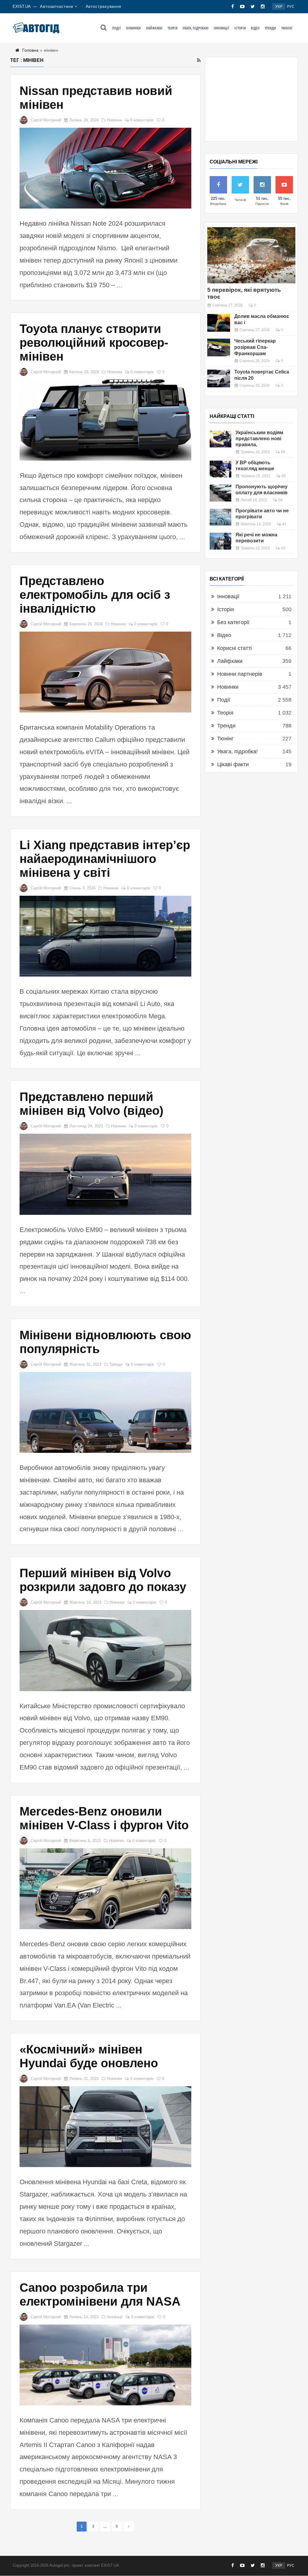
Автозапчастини (57, 6)
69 (283, 452)
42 (283, 548)
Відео (255, 28)
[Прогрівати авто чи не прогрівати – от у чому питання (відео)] (220, 517)
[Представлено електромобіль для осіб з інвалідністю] (105, 672)
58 (280, 500)
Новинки (133, 28)
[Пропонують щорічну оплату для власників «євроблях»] (220, 493)
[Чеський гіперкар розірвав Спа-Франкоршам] (219, 348)
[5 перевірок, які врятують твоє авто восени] (251, 255)
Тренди (270, 28)
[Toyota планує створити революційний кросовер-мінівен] (105, 420)
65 (284, 476)
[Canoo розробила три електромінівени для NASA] (105, 2365)
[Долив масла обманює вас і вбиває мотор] (219, 323)
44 (284, 524)
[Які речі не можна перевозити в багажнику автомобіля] (220, 541)
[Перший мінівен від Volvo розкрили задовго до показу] (105, 1650)
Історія (240, 28)
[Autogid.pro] (36, 28)
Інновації (221, 28)
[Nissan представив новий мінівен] (105, 168)
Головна (30, 50)
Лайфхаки (154, 28)
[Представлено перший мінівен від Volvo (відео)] (105, 1174)
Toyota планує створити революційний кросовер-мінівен (94, 343)
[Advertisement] (251, 99)
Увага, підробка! (196, 28)
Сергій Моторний (46, 120)
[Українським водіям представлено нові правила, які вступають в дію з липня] (220, 439)
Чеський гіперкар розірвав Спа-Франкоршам (255, 347)
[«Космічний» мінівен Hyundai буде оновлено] (105, 2127)
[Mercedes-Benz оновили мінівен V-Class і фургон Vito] (105, 1889)
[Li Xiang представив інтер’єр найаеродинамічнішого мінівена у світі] (105, 936)
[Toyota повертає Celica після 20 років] (219, 378)
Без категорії (233, 622)
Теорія (172, 28)
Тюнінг (287, 28)
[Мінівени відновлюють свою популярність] (105, 1412)
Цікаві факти (233, 764)
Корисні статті (234, 648)
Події (117, 28)
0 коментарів (142, 120)
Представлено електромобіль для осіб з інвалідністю (95, 595)
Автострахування (104, 6)
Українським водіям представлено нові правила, (259, 439)
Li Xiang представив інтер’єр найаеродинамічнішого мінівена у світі (105, 859)
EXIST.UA (22, 6)
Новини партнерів (240, 674)
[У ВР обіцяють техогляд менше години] (220, 469)
